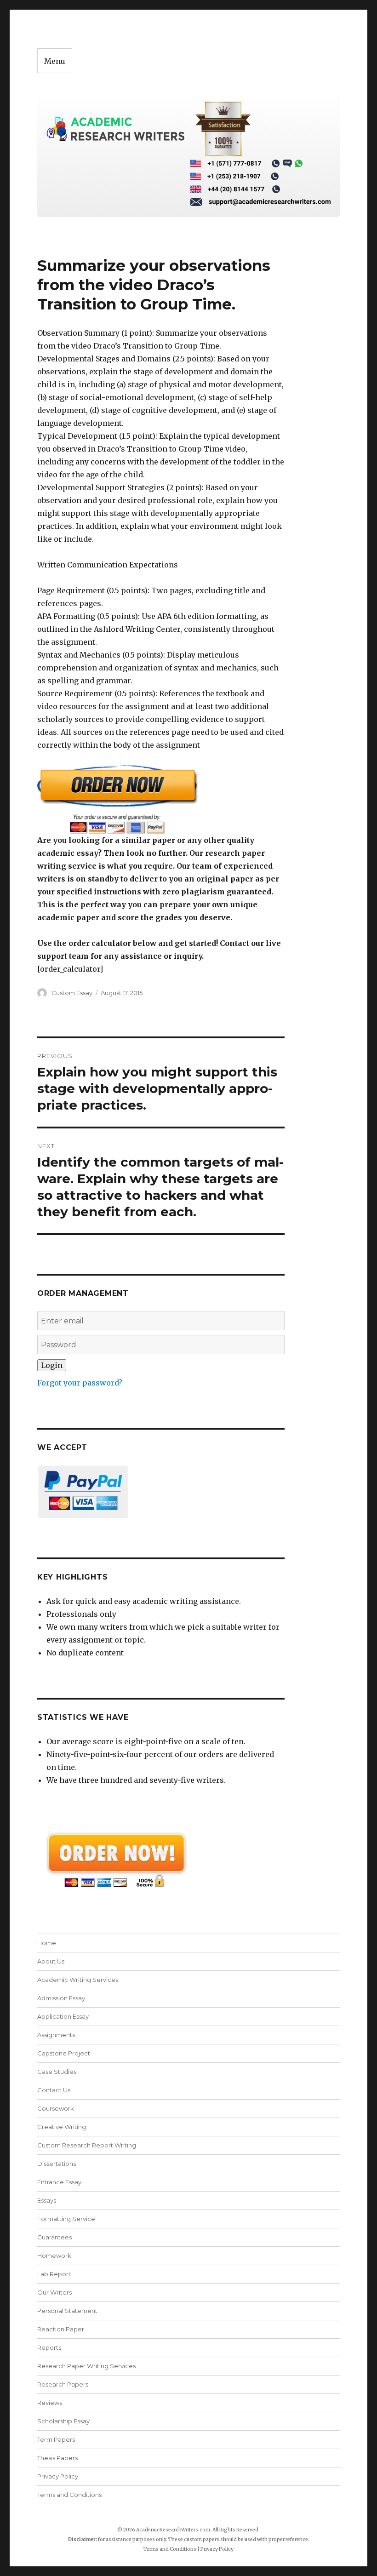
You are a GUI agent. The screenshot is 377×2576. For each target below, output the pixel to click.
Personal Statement (67, 2311)
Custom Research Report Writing (87, 2145)
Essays (47, 2200)
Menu (55, 61)
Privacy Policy (58, 2476)
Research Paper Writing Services (86, 2366)
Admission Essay (61, 1998)
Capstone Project (64, 2053)
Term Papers (56, 2439)
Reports (49, 2347)
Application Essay (63, 2016)
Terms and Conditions (69, 2495)
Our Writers (54, 2292)
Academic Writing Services (78, 1980)
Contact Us (54, 2090)
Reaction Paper (61, 2329)
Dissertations (57, 2164)
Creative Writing (62, 2127)
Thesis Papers (57, 2458)
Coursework (56, 2108)
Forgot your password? (80, 1383)
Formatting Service (66, 2219)
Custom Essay (72, 993)
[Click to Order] (161, 799)
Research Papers (63, 2384)
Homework (54, 2255)
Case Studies (57, 2072)
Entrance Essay (59, 2182)
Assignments (56, 2035)
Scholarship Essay (66, 2421)
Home (47, 1943)
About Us (51, 1961)
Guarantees (54, 2237)
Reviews (50, 2403)
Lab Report (54, 2274)
